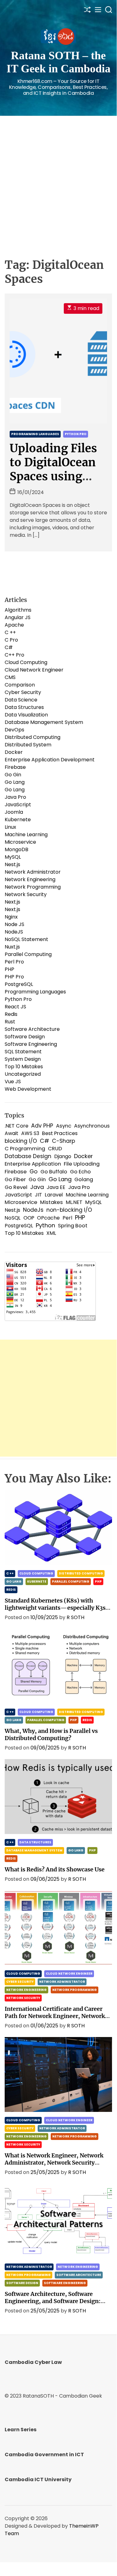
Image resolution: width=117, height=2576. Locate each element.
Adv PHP (42, 1126)
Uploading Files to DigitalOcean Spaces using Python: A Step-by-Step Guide (55, 476)
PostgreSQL (19, 984)
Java (37, 1187)
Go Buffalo (54, 1172)
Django (63, 1156)
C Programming (25, 1149)
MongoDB (16, 849)
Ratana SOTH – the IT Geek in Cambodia (58, 62)
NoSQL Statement (26, 939)
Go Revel (16, 1187)
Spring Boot (73, 1226)
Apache (14, 625)
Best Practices (60, 1133)
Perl (67, 1218)
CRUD (55, 1149)
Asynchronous (92, 1126)
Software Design (25, 1037)
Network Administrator (33, 872)
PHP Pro (14, 977)
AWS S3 (30, 1133)
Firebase (15, 767)
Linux (10, 827)
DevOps (14, 730)
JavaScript (18, 805)
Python (45, 1225)
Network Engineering (30, 879)
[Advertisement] (58, 178)
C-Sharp (63, 1141)
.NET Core (16, 1126)
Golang (84, 1179)
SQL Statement (23, 1052)
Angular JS (18, 617)
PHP (9, 969)
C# (9, 647)
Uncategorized (23, 1074)
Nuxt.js (12, 947)
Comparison (20, 685)
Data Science (21, 700)
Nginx (11, 917)
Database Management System (44, 722)
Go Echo (80, 1172)
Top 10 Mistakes (24, 1067)
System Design (23, 1059)
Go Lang (15, 782)
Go (34, 1172)
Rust (10, 1022)
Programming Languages (35, 434)
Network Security (26, 894)
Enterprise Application (33, 1164)
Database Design (28, 1156)
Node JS (14, 924)
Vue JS (13, 1082)
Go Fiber (15, 1179)
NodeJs (33, 1210)
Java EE (56, 1187)
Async (64, 1126)
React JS (15, 1007)
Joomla (14, 812)
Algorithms (18, 610)
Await (12, 1133)
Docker (14, 752)
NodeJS (14, 932)
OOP (29, 1218)
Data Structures (24, 707)
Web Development (28, 1089)
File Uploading (82, 1164)
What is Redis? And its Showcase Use (55, 1869)
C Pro (11, 640)
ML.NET (74, 1202)
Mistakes (51, 1202)
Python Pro (76, 434)
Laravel (54, 1195)
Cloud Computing (26, 662)
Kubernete (18, 820)
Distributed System (28, 745)
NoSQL (13, 1218)
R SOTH (75, 1617)
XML (51, 1233)
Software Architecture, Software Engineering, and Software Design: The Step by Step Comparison (53, 2301)
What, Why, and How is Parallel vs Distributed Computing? (51, 1734)
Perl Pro (14, 962)
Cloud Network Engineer (34, 670)
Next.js (12, 902)
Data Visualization (26, 715)
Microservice (20, 842)
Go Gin (13, 775)
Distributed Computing (33, 737)
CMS (10, 677)
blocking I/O (21, 1141)
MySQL (13, 857)
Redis (11, 1014)
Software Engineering (31, 1044)
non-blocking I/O (69, 1210)
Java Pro (15, 797)
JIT (38, 1195)
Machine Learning (26, 834)
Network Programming (33, 887)
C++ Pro (14, 655)
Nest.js (12, 864)
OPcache (48, 1218)
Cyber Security (23, 692)
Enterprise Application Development (50, 760)
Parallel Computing (28, 954)
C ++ (10, 632)
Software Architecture (32, 1029)
